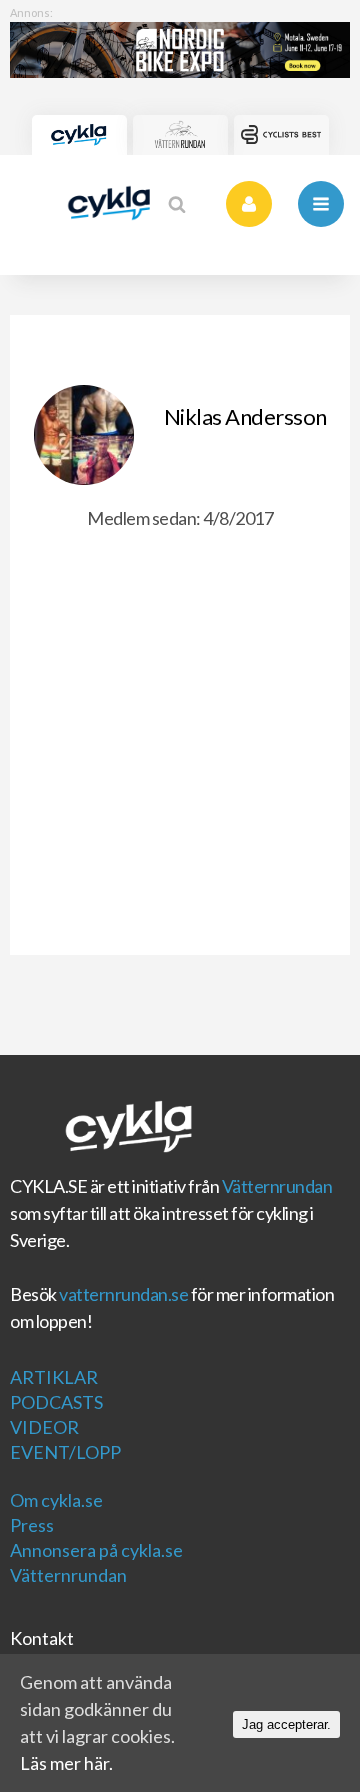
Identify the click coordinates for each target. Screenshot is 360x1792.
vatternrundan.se (123, 1294)
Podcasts (56, 1402)
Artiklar (54, 1377)
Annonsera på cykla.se (96, 1550)
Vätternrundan (277, 1186)
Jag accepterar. (286, 1724)
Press (32, 1525)
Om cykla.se (56, 1500)
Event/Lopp (65, 1452)
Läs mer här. (66, 1763)
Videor (44, 1427)
